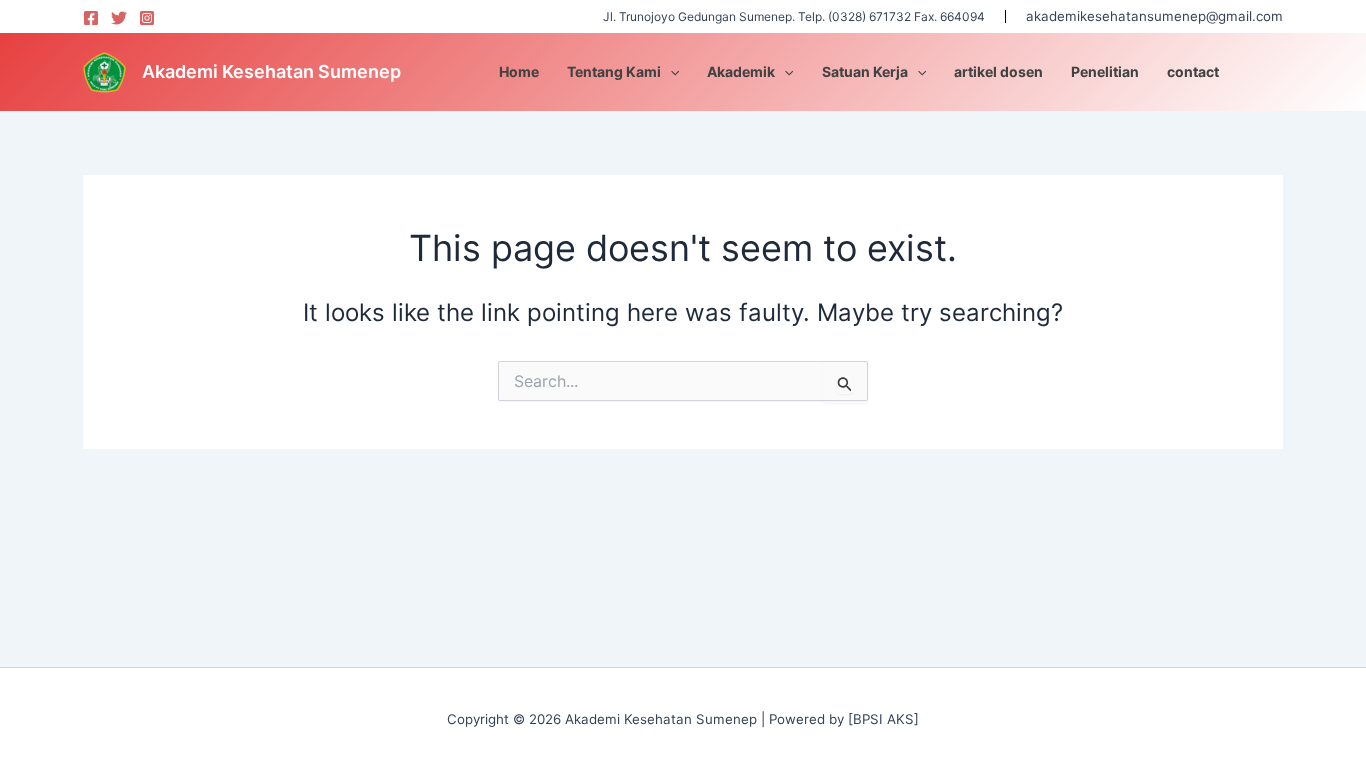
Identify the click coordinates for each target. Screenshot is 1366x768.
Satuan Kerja (865, 71)
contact (1193, 71)
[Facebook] (91, 18)
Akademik (741, 71)
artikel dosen (998, 71)
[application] (670, 72)
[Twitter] (119, 18)
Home (519, 71)
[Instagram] (147, 18)
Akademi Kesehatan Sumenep (271, 71)
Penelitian (1105, 71)
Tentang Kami (614, 71)
